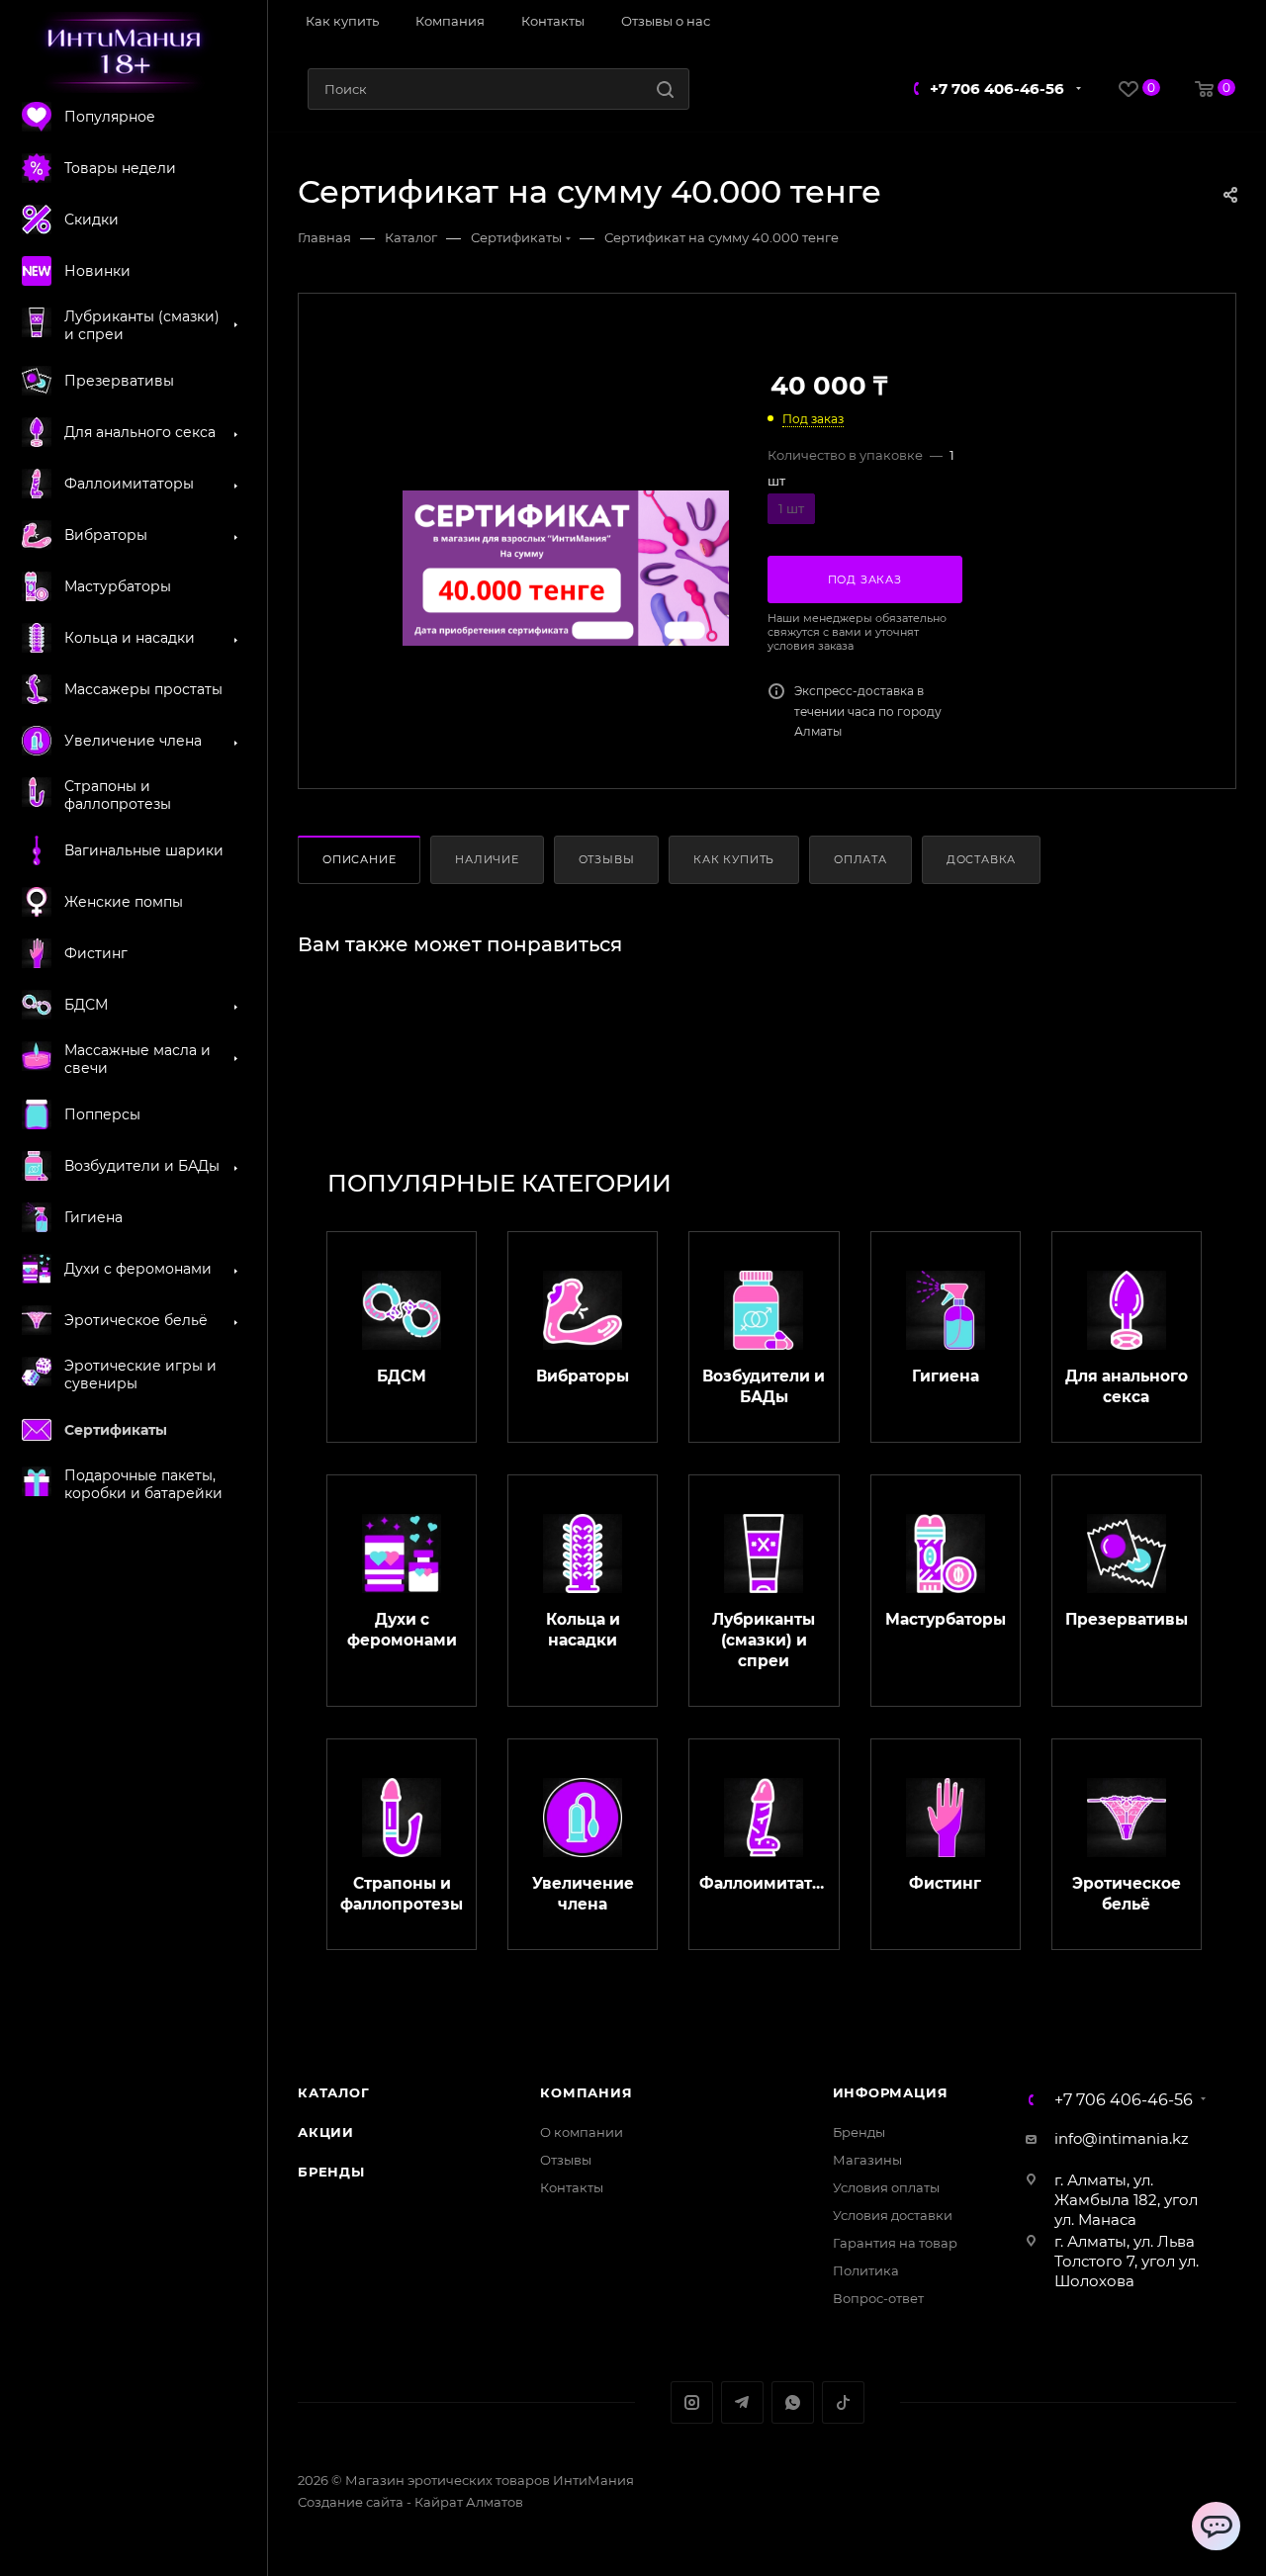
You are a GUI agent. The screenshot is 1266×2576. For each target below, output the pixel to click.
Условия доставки (893, 2215)
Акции (326, 2132)
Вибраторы (583, 1376)
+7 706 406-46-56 (997, 89)
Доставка (981, 859)
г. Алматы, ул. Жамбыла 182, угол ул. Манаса (1126, 2200)
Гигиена (946, 1376)
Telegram (742, 2402)
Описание (359, 859)
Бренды (331, 2172)
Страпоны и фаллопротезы (402, 1894)
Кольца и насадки (583, 1630)
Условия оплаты (886, 2187)
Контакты (572, 2187)
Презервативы (1127, 1619)
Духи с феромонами (402, 1630)
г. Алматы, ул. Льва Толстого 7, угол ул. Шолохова (1127, 2261)
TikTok (843, 2402)
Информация (891, 2092)
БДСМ (402, 1376)
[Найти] (665, 89)
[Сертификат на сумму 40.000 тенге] (566, 568)
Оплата (860, 859)
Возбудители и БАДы (764, 1386)
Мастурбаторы (946, 1619)
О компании (582, 2132)
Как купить (734, 859)
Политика (866, 2270)
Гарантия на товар (895, 2243)
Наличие (487, 859)
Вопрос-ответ (878, 2298)
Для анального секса (1127, 1386)
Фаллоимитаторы (764, 1883)
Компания (586, 2092)
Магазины (867, 2160)
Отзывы (607, 859)
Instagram (692, 2402)
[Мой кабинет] (1228, 23)
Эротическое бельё (1127, 1894)
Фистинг (945, 1883)
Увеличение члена (583, 1894)
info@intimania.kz (1122, 2138)
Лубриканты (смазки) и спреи (764, 1640)
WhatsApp (793, 2402)
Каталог (334, 2092)
